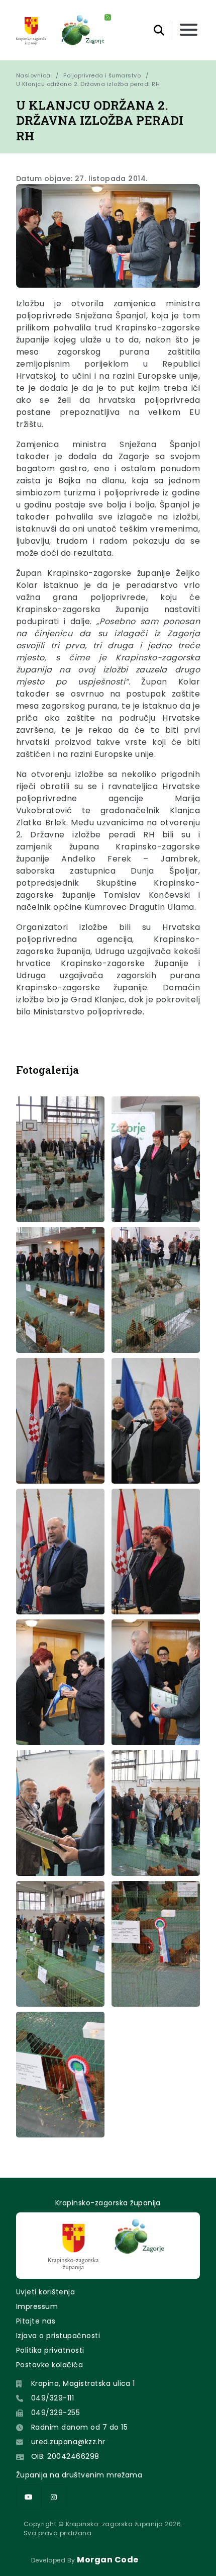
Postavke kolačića (49, 2365)
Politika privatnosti (50, 2350)
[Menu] (189, 30)
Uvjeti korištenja (45, 2292)
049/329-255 (56, 2413)
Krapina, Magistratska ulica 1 (83, 2383)
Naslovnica (33, 75)
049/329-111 (52, 2398)
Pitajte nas (36, 2321)
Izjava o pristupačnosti (58, 2336)
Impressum (37, 2306)
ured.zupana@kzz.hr (68, 2442)
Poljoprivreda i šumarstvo (102, 75)
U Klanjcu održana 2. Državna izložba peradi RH (88, 84)
